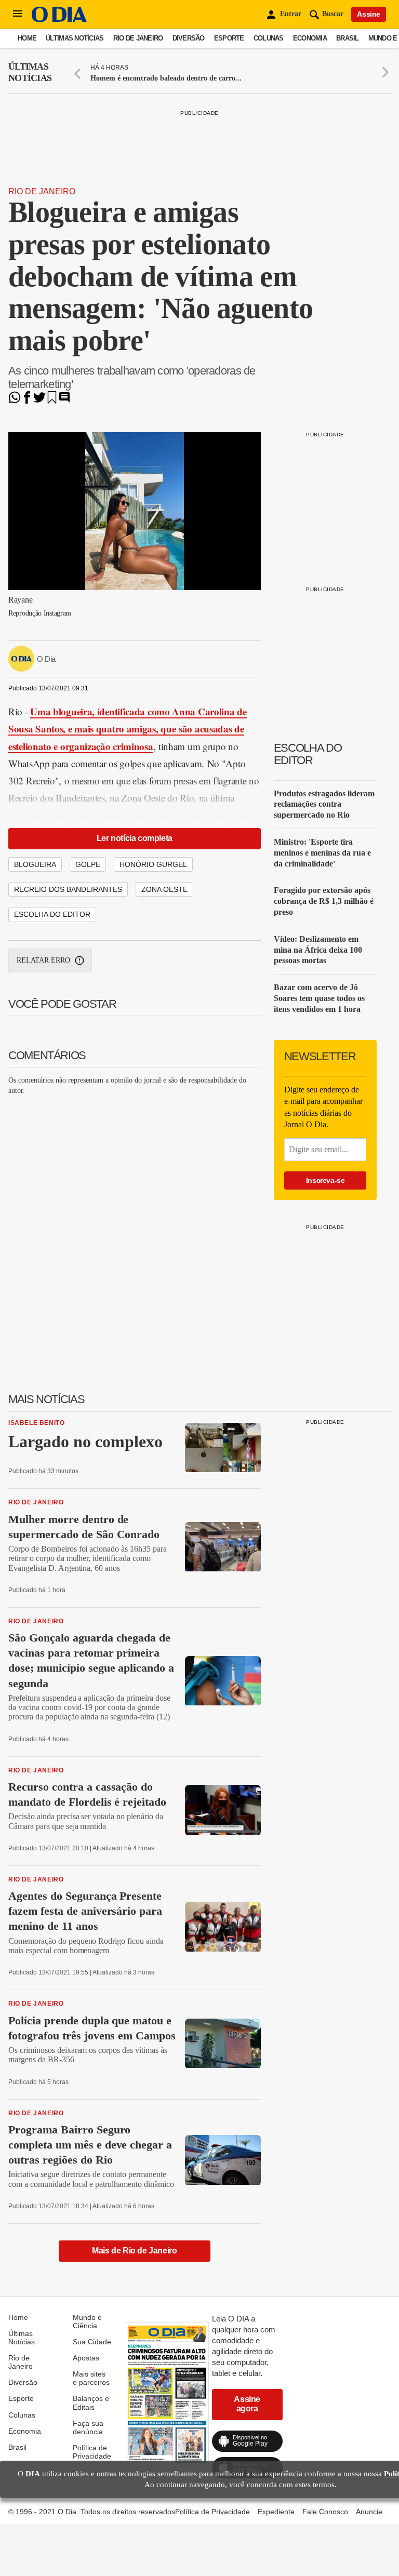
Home (27, 38)
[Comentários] (64, 401)
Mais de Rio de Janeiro (134, 2251)
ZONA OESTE (164, 889)
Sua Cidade (92, 2342)
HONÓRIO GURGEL (153, 864)
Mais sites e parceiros (91, 2378)
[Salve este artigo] (52, 401)
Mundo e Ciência (87, 2321)
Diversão (189, 38)
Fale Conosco (325, 2512)
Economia (310, 38)
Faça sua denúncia (88, 2427)
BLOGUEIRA (35, 864)
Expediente (276, 2512)
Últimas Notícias (75, 38)
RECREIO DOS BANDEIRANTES (68, 889)
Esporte (229, 38)
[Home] (59, 19)
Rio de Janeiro (138, 38)
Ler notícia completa (135, 838)
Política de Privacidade (92, 2452)
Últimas (30, 72)
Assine (369, 14)
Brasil (348, 38)
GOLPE (88, 864)
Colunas (269, 38)
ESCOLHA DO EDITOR (52, 914)
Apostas (86, 2358)
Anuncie (369, 2512)
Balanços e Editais (91, 2403)
